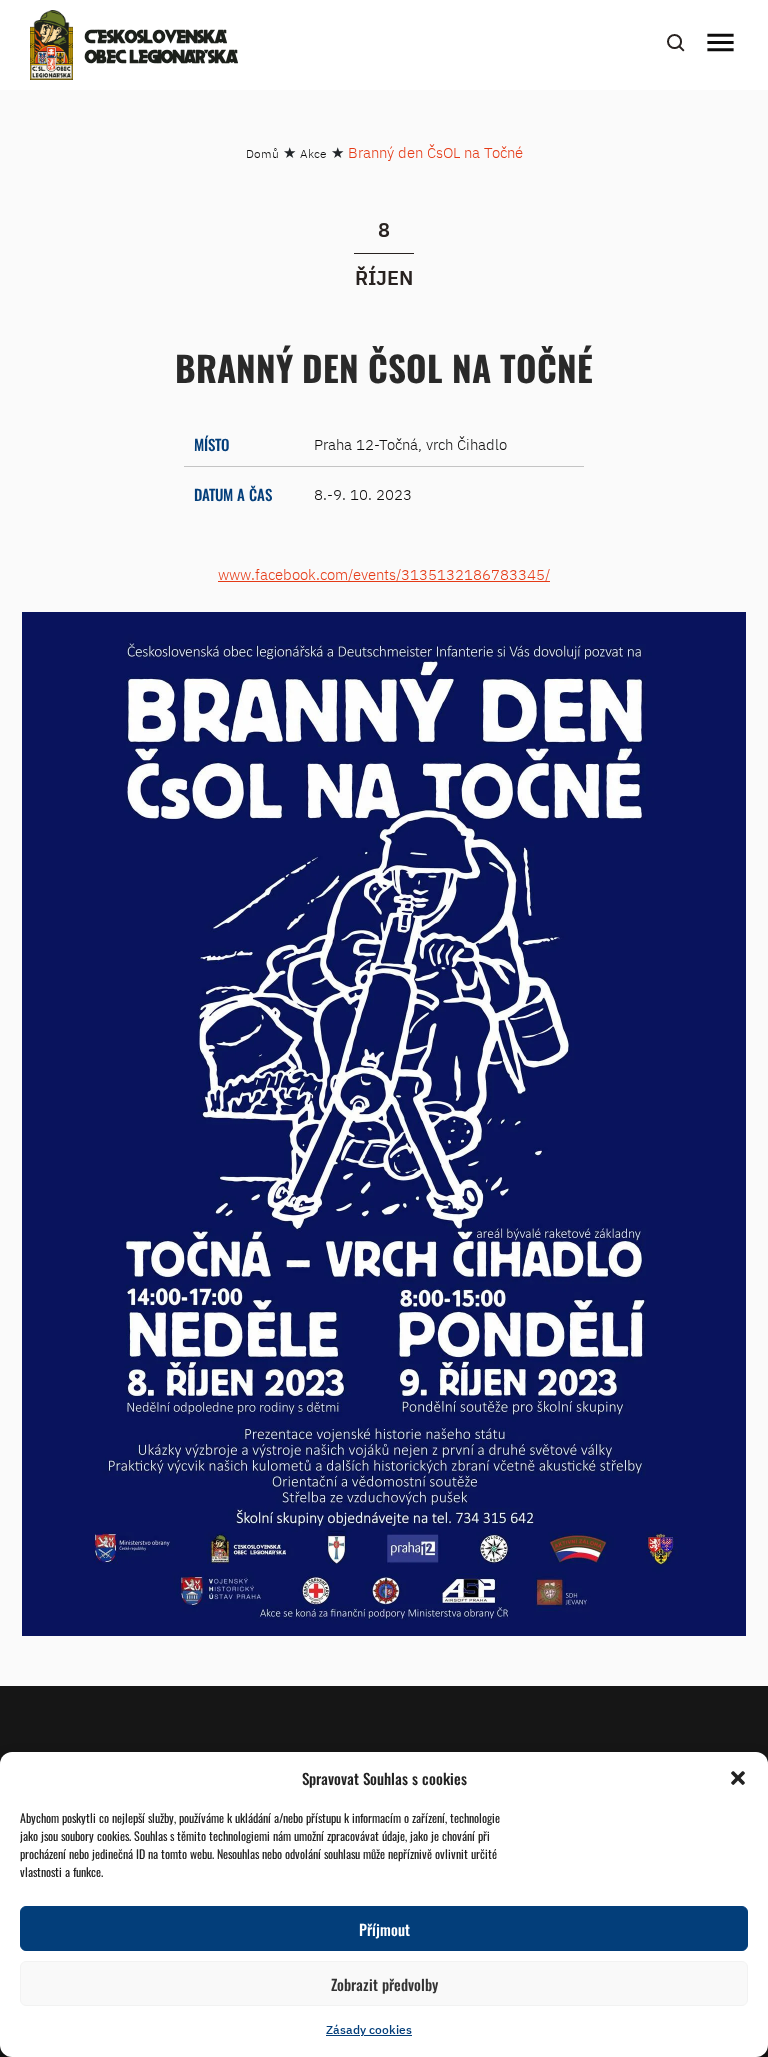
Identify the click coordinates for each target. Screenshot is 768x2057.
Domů (262, 153)
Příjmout (384, 1929)
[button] (738, 1778)
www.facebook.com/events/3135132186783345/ (384, 574)
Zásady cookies (369, 2029)
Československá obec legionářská (161, 48)
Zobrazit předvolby (384, 1984)
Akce (313, 153)
